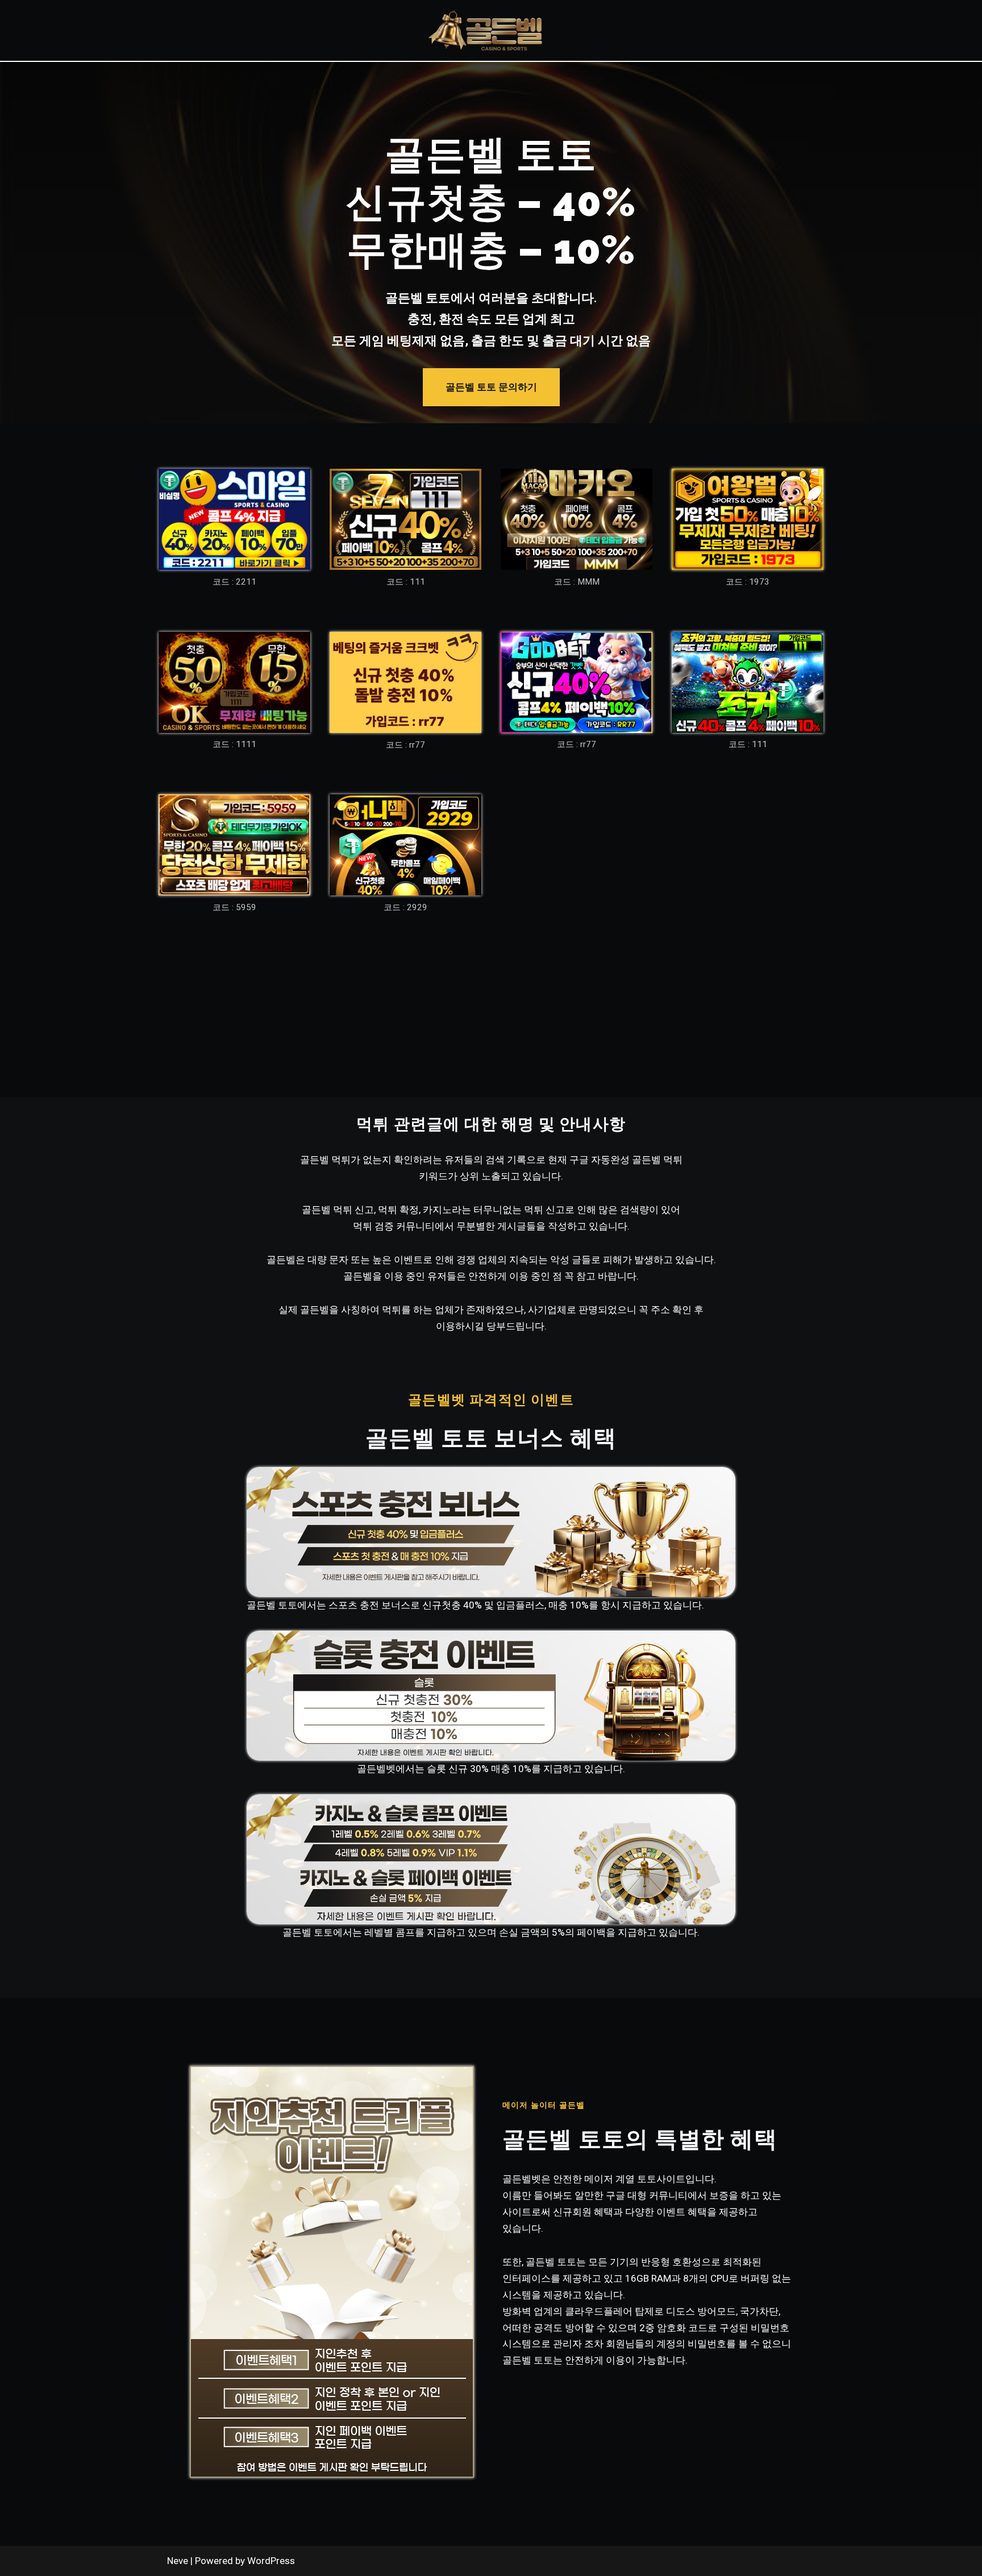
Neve (178, 2561)
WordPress (271, 2561)
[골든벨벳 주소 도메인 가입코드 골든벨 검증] (485, 30)
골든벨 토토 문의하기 (491, 387)
